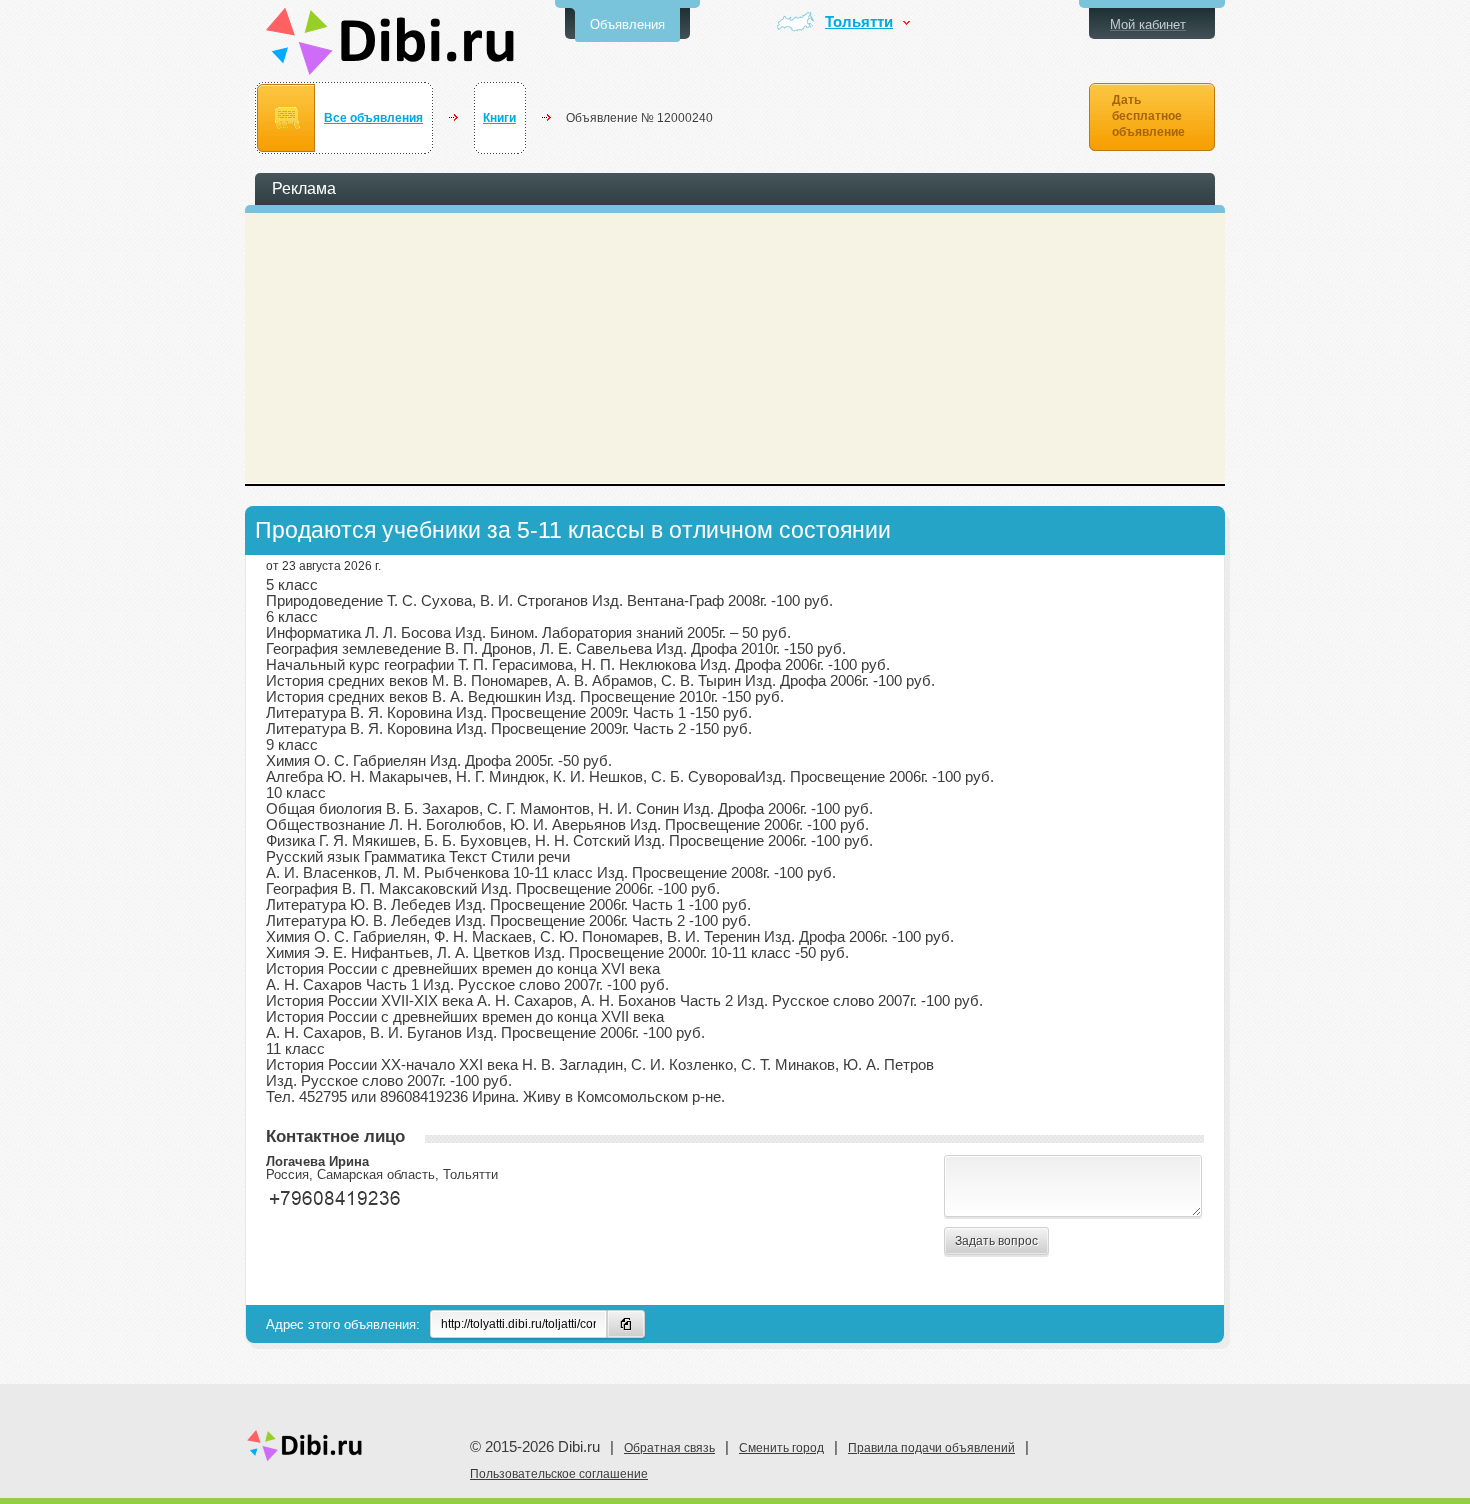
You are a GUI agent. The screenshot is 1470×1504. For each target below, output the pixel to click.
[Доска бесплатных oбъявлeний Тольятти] (390, 41)
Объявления (627, 24)
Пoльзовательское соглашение (559, 1474)
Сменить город (781, 1448)
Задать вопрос (996, 1241)
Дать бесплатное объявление (1148, 116)
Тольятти (859, 22)
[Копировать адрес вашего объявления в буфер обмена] (626, 1324)
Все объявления (373, 118)
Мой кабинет (1148, 24)
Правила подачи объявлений (931, 1448)
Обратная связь (669, 1448)
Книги (499, 118)
